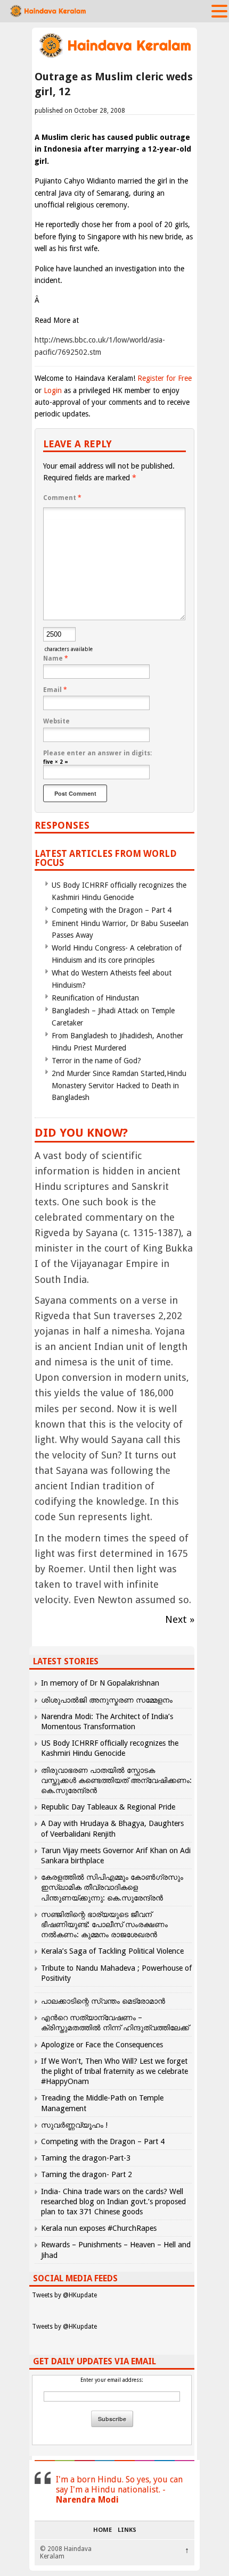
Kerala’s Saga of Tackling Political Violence (112, 1951)
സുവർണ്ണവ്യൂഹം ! (74, 2125)
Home (103, 2530)
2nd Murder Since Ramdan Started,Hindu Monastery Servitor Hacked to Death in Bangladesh (119, 1085)
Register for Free (165, 378)
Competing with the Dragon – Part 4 (112, 910)
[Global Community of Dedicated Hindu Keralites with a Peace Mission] (114, 57)
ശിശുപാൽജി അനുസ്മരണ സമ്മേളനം (107, 1700)
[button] (219, 11)
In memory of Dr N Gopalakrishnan (100, 1683)
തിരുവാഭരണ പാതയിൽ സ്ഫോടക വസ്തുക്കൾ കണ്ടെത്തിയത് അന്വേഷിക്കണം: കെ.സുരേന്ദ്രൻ (116, 1780)
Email (55, 690)
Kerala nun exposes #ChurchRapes (99, 2228)
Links (127, 2530)
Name (56, 658)
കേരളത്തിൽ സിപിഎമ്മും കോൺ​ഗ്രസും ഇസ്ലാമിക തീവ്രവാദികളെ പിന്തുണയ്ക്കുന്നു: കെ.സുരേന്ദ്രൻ (112, 1887)
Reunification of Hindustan (95, 998)
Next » (180, 1619)
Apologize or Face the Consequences (102, 2045)
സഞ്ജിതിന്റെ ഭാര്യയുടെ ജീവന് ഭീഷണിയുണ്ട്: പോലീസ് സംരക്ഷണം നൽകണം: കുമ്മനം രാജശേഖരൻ (104, 1924)
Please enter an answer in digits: (97, 753)
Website (56, 721)
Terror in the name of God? (96, 1061)
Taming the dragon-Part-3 (86, 2158)
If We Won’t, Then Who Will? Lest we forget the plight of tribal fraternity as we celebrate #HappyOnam (114, 2071)
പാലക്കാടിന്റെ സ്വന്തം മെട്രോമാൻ (103, 2001)
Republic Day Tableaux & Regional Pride (108, 1807)
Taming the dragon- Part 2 (87, 2174)
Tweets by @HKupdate (64, 2295)
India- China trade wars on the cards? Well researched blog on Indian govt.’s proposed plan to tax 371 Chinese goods (113, 2202)
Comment (62, 498)
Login (53, 390)
